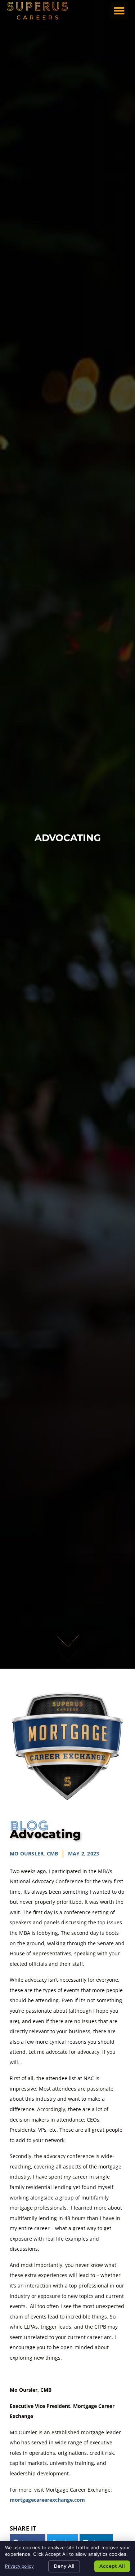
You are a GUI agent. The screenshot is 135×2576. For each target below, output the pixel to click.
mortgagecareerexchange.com (47, 2500)
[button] (119, 11)
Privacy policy (19, 2566)
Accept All (112, 2566)
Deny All (64, 2566)
